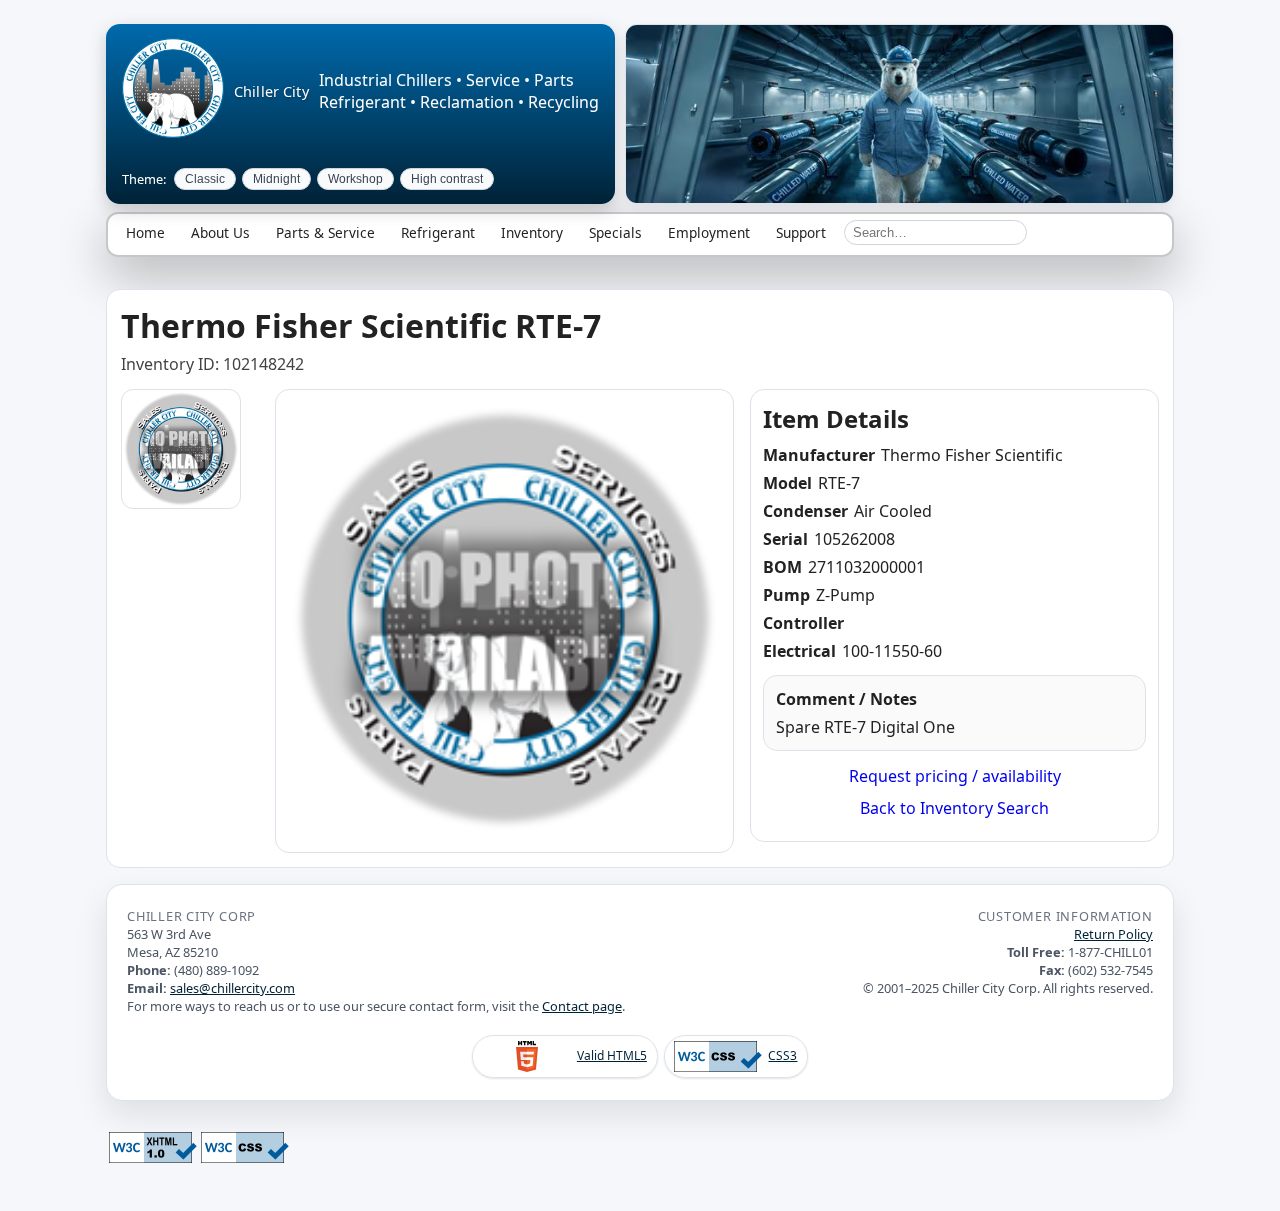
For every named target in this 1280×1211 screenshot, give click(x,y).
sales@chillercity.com (232, 988)
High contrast (447, 179)
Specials (615, 232)
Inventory (532, 232)
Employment (709, 232)
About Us (220, 232)
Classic (205, 179)
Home (145, 232)
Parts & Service (325, 232)
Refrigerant (438, 232)
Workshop (355, 179)
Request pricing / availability (955, 776)
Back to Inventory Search (954, 808)
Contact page (582, 1006)
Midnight (276, 179)
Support (801, 232)
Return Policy (1113, 934)
